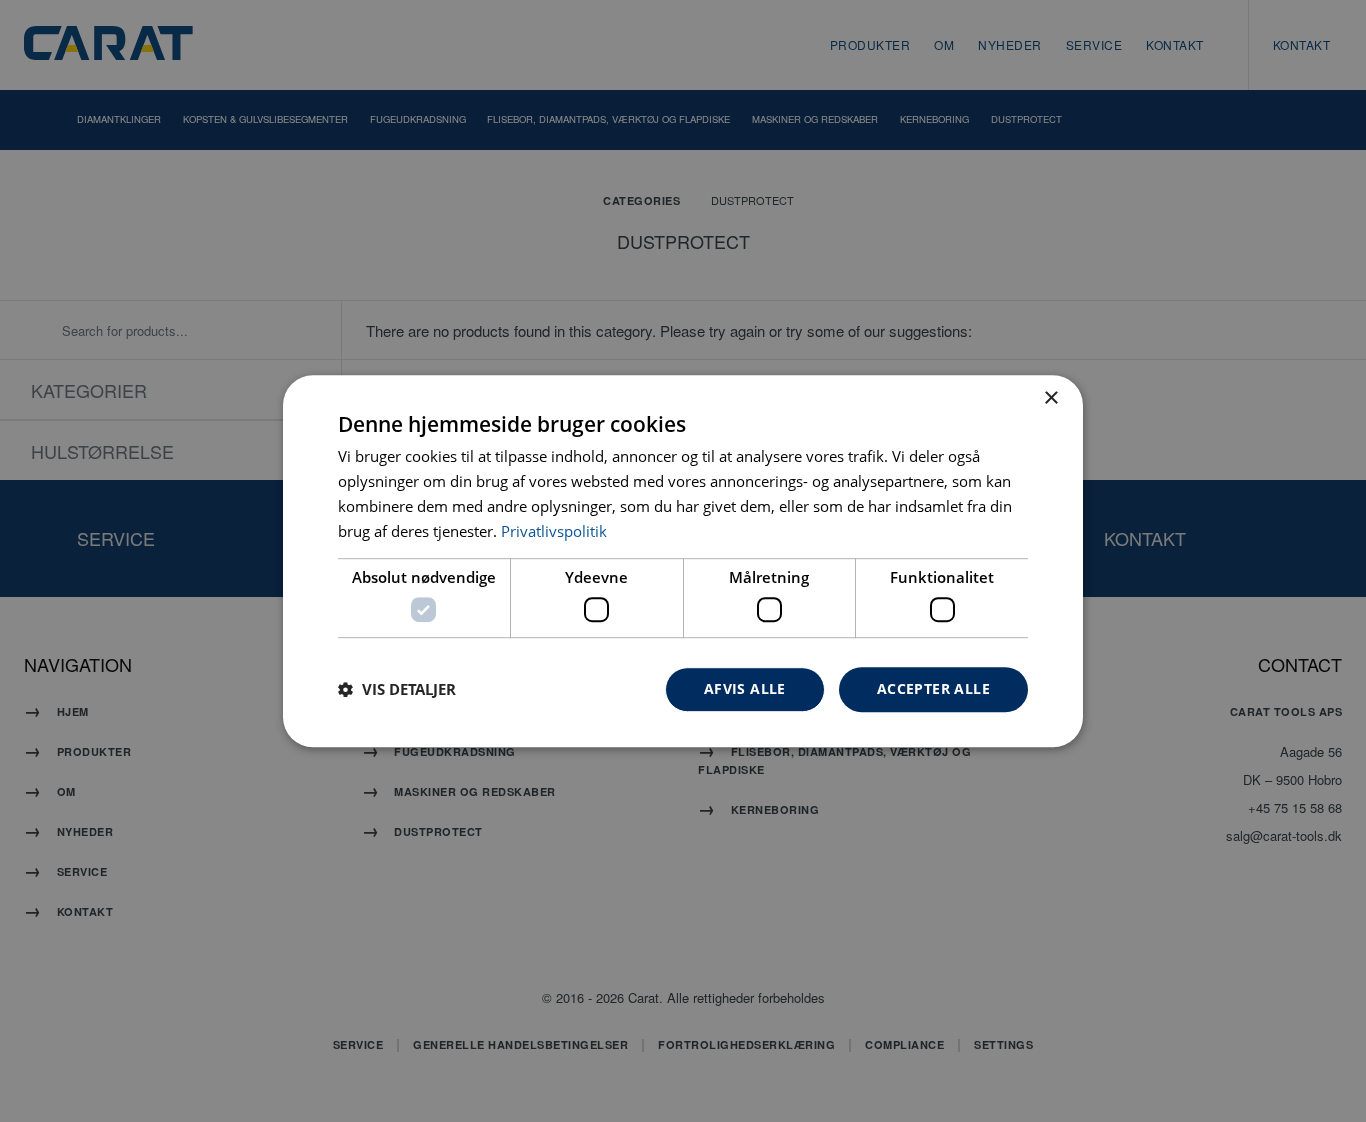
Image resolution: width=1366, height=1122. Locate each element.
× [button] (1050, 398)
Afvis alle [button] (745, 688)
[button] (397, 689)
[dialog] (683, 561)
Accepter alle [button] (933, 688)
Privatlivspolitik (554, 531)
